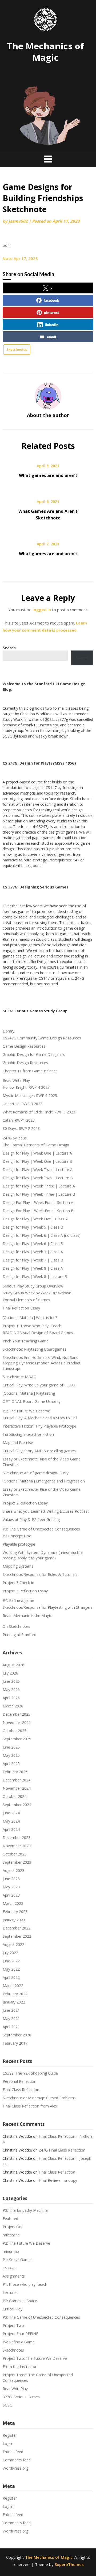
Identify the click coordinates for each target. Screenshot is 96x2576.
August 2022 (13, 1944)
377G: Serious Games (21, 2397)
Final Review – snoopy (58, 2180)
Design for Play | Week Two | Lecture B (38, 1178)
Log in (8, 2443)
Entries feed (13, 2452)
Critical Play (13, 2309)
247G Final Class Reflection (62, 2150)
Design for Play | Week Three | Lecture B (39, 1194)
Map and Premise (18, 1443)
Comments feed (17, 2460)
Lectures (10, 2293)
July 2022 (10, 1953)
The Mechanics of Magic (45, 52)
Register (10, 2435)
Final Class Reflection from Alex (30, 2106)
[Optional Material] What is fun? (30, 1318)
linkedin (52, 325)
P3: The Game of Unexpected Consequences (41, 1529)
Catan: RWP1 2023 (19, 1120)
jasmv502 (18, 221)
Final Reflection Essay (21, 1308)
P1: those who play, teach (25, 2284)
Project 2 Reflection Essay (25, 1503)
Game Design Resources (24, 1046)
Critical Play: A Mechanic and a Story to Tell (40, 1418)
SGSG (7, 2405)
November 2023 (17, 1846)
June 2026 (11, 1681)
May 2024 (11, 1821)
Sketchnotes (17, 349)
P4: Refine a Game (19, 2342)
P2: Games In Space (20, 2301)
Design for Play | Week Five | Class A (35, 1219)
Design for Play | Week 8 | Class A (33, 1268)
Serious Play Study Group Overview (33, 1286)
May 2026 (11, 1690)
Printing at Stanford (19, 1635)
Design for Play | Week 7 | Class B (33, 1260)
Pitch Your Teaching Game (26, 1341)
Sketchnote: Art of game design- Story (36, 1473)
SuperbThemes (69, 2564)
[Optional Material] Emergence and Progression (44, 1481)
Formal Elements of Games (26, 1300)
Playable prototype (19, 1544)
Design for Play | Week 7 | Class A (33, 1252)
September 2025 (17, 1739)
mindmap (11, 2251)
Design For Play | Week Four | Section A (38, 1202)
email (51, 337)
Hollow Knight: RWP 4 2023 (26, 1087)
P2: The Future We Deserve (26, 1411)
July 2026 (10, 1673)
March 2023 (13, 1903)
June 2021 (11, 2010)
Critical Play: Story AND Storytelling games (39, 1451)
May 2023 (11, 1887)
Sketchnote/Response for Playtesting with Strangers (48, 1607)
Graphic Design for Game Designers (34, 1054)
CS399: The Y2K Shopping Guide (30, 2073)
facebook (51, 300)
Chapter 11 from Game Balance (30, 1071)
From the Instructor (20, 2367)
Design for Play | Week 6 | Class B (33, 1244)
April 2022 (11, 1977)
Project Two (13, 2325)
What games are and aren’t (48, 475)
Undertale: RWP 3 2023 (23, 1104)
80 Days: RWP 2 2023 (21, 1128)
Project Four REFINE (20, 2334)
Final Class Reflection (21, 2090)
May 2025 (11, 1755)
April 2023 (11, 1895)
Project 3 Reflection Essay (25, 1591)
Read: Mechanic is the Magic (27, 1616)
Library (9, 1031)
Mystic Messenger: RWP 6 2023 (30, 1096)
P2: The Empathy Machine (25, 2210)
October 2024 (15, 1796)
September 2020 (17, 2035)
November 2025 (17, 1722)
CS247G (9, 2268)
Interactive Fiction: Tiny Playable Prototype (39, 1426)
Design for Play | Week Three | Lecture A (39, 1186)
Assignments (14, 2276)
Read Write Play (16, 1080)
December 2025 (17, 1714)
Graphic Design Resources (25, 1063)
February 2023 (15, 1912)
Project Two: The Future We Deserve (35, 2358)
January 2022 (14, 2002)
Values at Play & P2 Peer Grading (31, 1519)
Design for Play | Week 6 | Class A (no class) (42, 1235)
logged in (42, 610)
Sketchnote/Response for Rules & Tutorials (40, 1574)
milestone (11, 2235)
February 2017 (15, 2043)
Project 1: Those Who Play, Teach (32, 1326)
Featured (10, 2219)
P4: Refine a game (18, 1600)
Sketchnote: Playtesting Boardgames (35, 1349)
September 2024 (17, 1805)
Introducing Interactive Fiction (28, 1434)
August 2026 (13, 1665)
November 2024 (17, 1788)
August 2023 (13, 1870)
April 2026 (11, 1698)
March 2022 (13, 1986)
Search (82, 658)
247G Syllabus (15, 1138)
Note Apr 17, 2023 (20, 258)
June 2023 (11, 1879)
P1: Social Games (18, 2260)
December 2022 (17, 1928)
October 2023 (15, 1854)
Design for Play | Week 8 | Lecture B (35, 1276)
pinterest (51, 312)
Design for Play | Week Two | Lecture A (38, 1170)
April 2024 (11, 1829)
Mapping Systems (18, 1566)
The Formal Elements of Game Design (36, 1145)
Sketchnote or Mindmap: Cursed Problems (39, 2098)
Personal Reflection (19, 2081)
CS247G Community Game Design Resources (42, 1038)
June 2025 (11, 1747)
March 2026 (13, 1706)
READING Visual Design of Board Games (38, 1333)
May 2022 (11, 1969)
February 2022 (15, 1994)
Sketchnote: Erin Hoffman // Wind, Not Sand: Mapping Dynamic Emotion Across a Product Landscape (41, 1363)
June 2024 (11, 1813)
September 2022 (17, 1936)
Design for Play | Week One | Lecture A (37, 1153)
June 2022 (11, 1961)
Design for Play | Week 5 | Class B (33, 1227)
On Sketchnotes (16, 1626)
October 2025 (15, 1731)
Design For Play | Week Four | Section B (38, 1211)
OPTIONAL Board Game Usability (32, 1401)
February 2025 (15, 1772)
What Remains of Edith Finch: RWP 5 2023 (39, 1112)
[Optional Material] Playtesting (29, 1393)
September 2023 (17, 1862)
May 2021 (11, 2018)
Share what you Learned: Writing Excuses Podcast (46, 1511)
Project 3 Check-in (18, 1583)
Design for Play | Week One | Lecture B (37, 1161)
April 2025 (11, 1764)
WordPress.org (15, 2468)
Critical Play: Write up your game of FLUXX (39, 1385)
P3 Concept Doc (17, 1536)
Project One (13, 2227)
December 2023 (17, 1838)
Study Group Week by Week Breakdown (37, 1293)
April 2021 (11, 2027)
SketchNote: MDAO (20, 1377)
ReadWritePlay (15, 2389)
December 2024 (17, 1780)
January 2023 (14, 1920)
